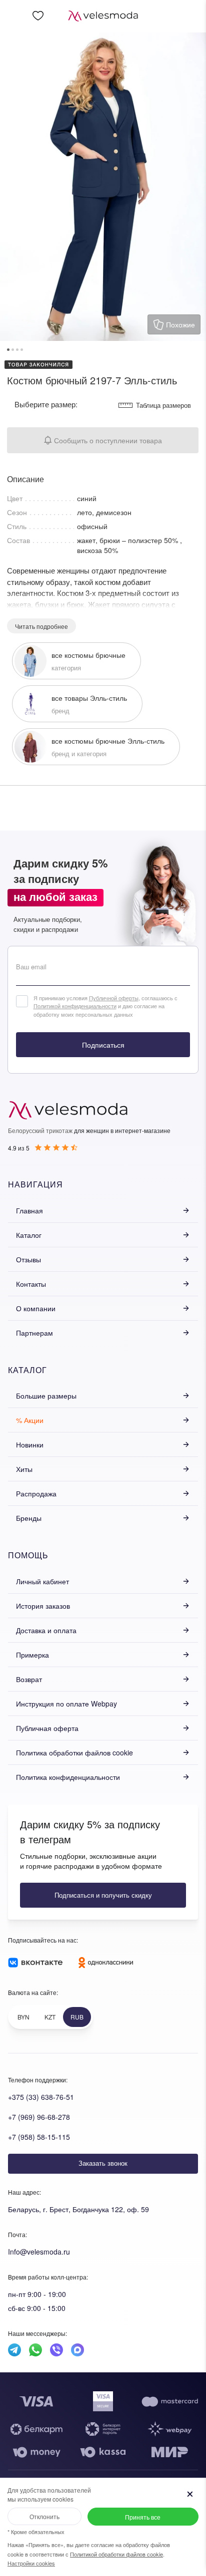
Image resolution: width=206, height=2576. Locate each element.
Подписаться (103, 1045)
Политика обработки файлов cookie (74, 1752)
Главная (29, 1210)
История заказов (43, 1606)
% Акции (30, 1420)
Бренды (29, 1518)
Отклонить (44, 2516)
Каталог (29, 1235)
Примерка (32, 1655)
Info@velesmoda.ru (39, 2252)
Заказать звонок (103, 2163)
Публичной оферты (114, 998)
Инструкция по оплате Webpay (66, 1704)
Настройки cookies (31, 2563)
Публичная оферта (47, 1728)
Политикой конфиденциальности (75, 1006)
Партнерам (34, 1333)
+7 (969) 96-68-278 (39, 2117)
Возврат (29, 1679)
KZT (50, 2017)
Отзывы (28, 1259)
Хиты (24, 1469)
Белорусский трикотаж (40, 1130)
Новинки (30, 1444)
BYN (23, 2017)
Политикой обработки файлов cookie (116, 2554)
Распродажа (36, 1493)
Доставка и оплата (46, 1630)
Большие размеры (46, 1396)
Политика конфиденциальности (68, 1777)
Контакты (31, 1284)
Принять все (143, 2517)
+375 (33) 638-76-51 (41, 2097)
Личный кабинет (42, 1581)
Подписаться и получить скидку (103, 1895)
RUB (77, 2017)
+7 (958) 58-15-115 (39, 2137)
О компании (36, 1308)
